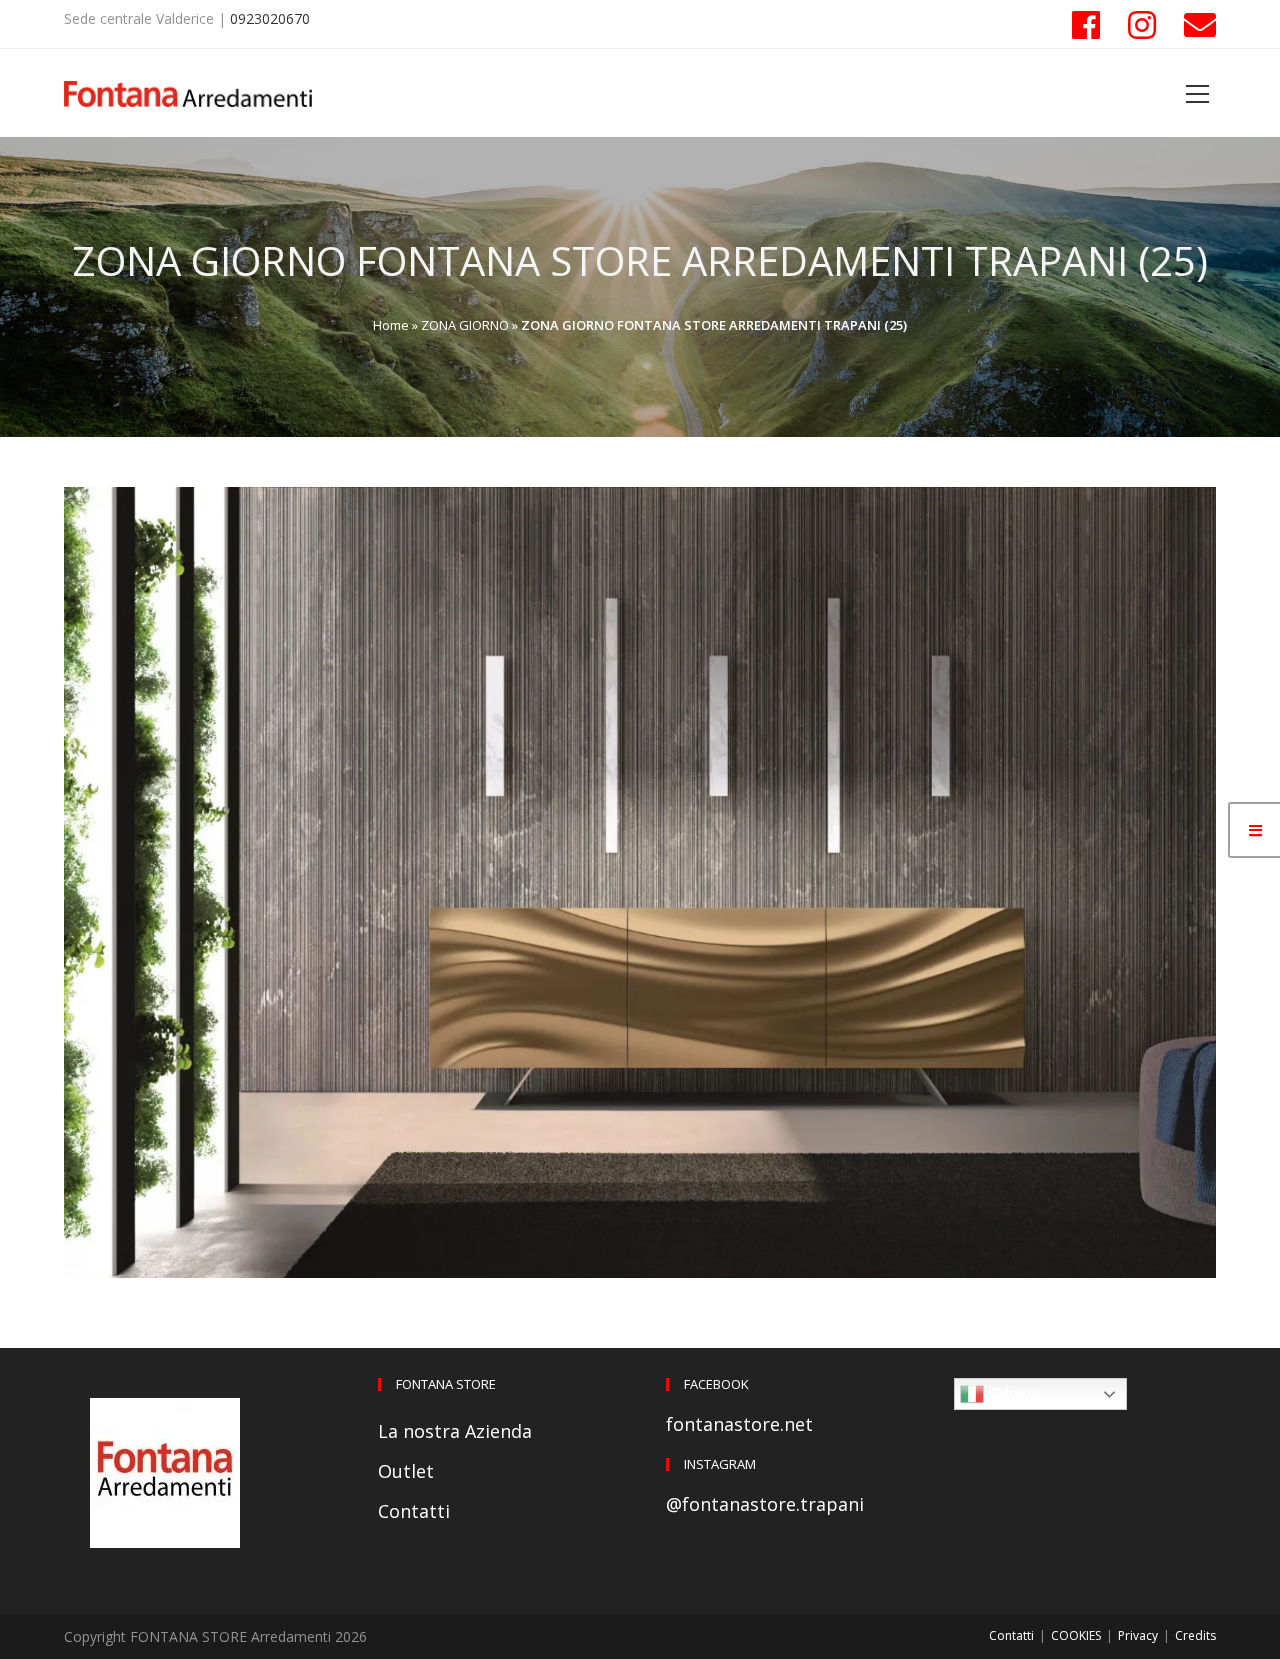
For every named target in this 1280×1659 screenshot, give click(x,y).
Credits (1195, 1635)
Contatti (414, 1511)
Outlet (406, 1471)
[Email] (1193, 25)
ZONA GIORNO (465, 325)
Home (391, 325)
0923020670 (270, 18)
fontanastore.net (739, 1424)
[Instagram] (1142, 25)
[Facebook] (1086, 25)
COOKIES (1076, 1635)
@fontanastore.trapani (765, 1504)
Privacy (1138, 1635)
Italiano (1012, 1392)
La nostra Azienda (455, 1431)
